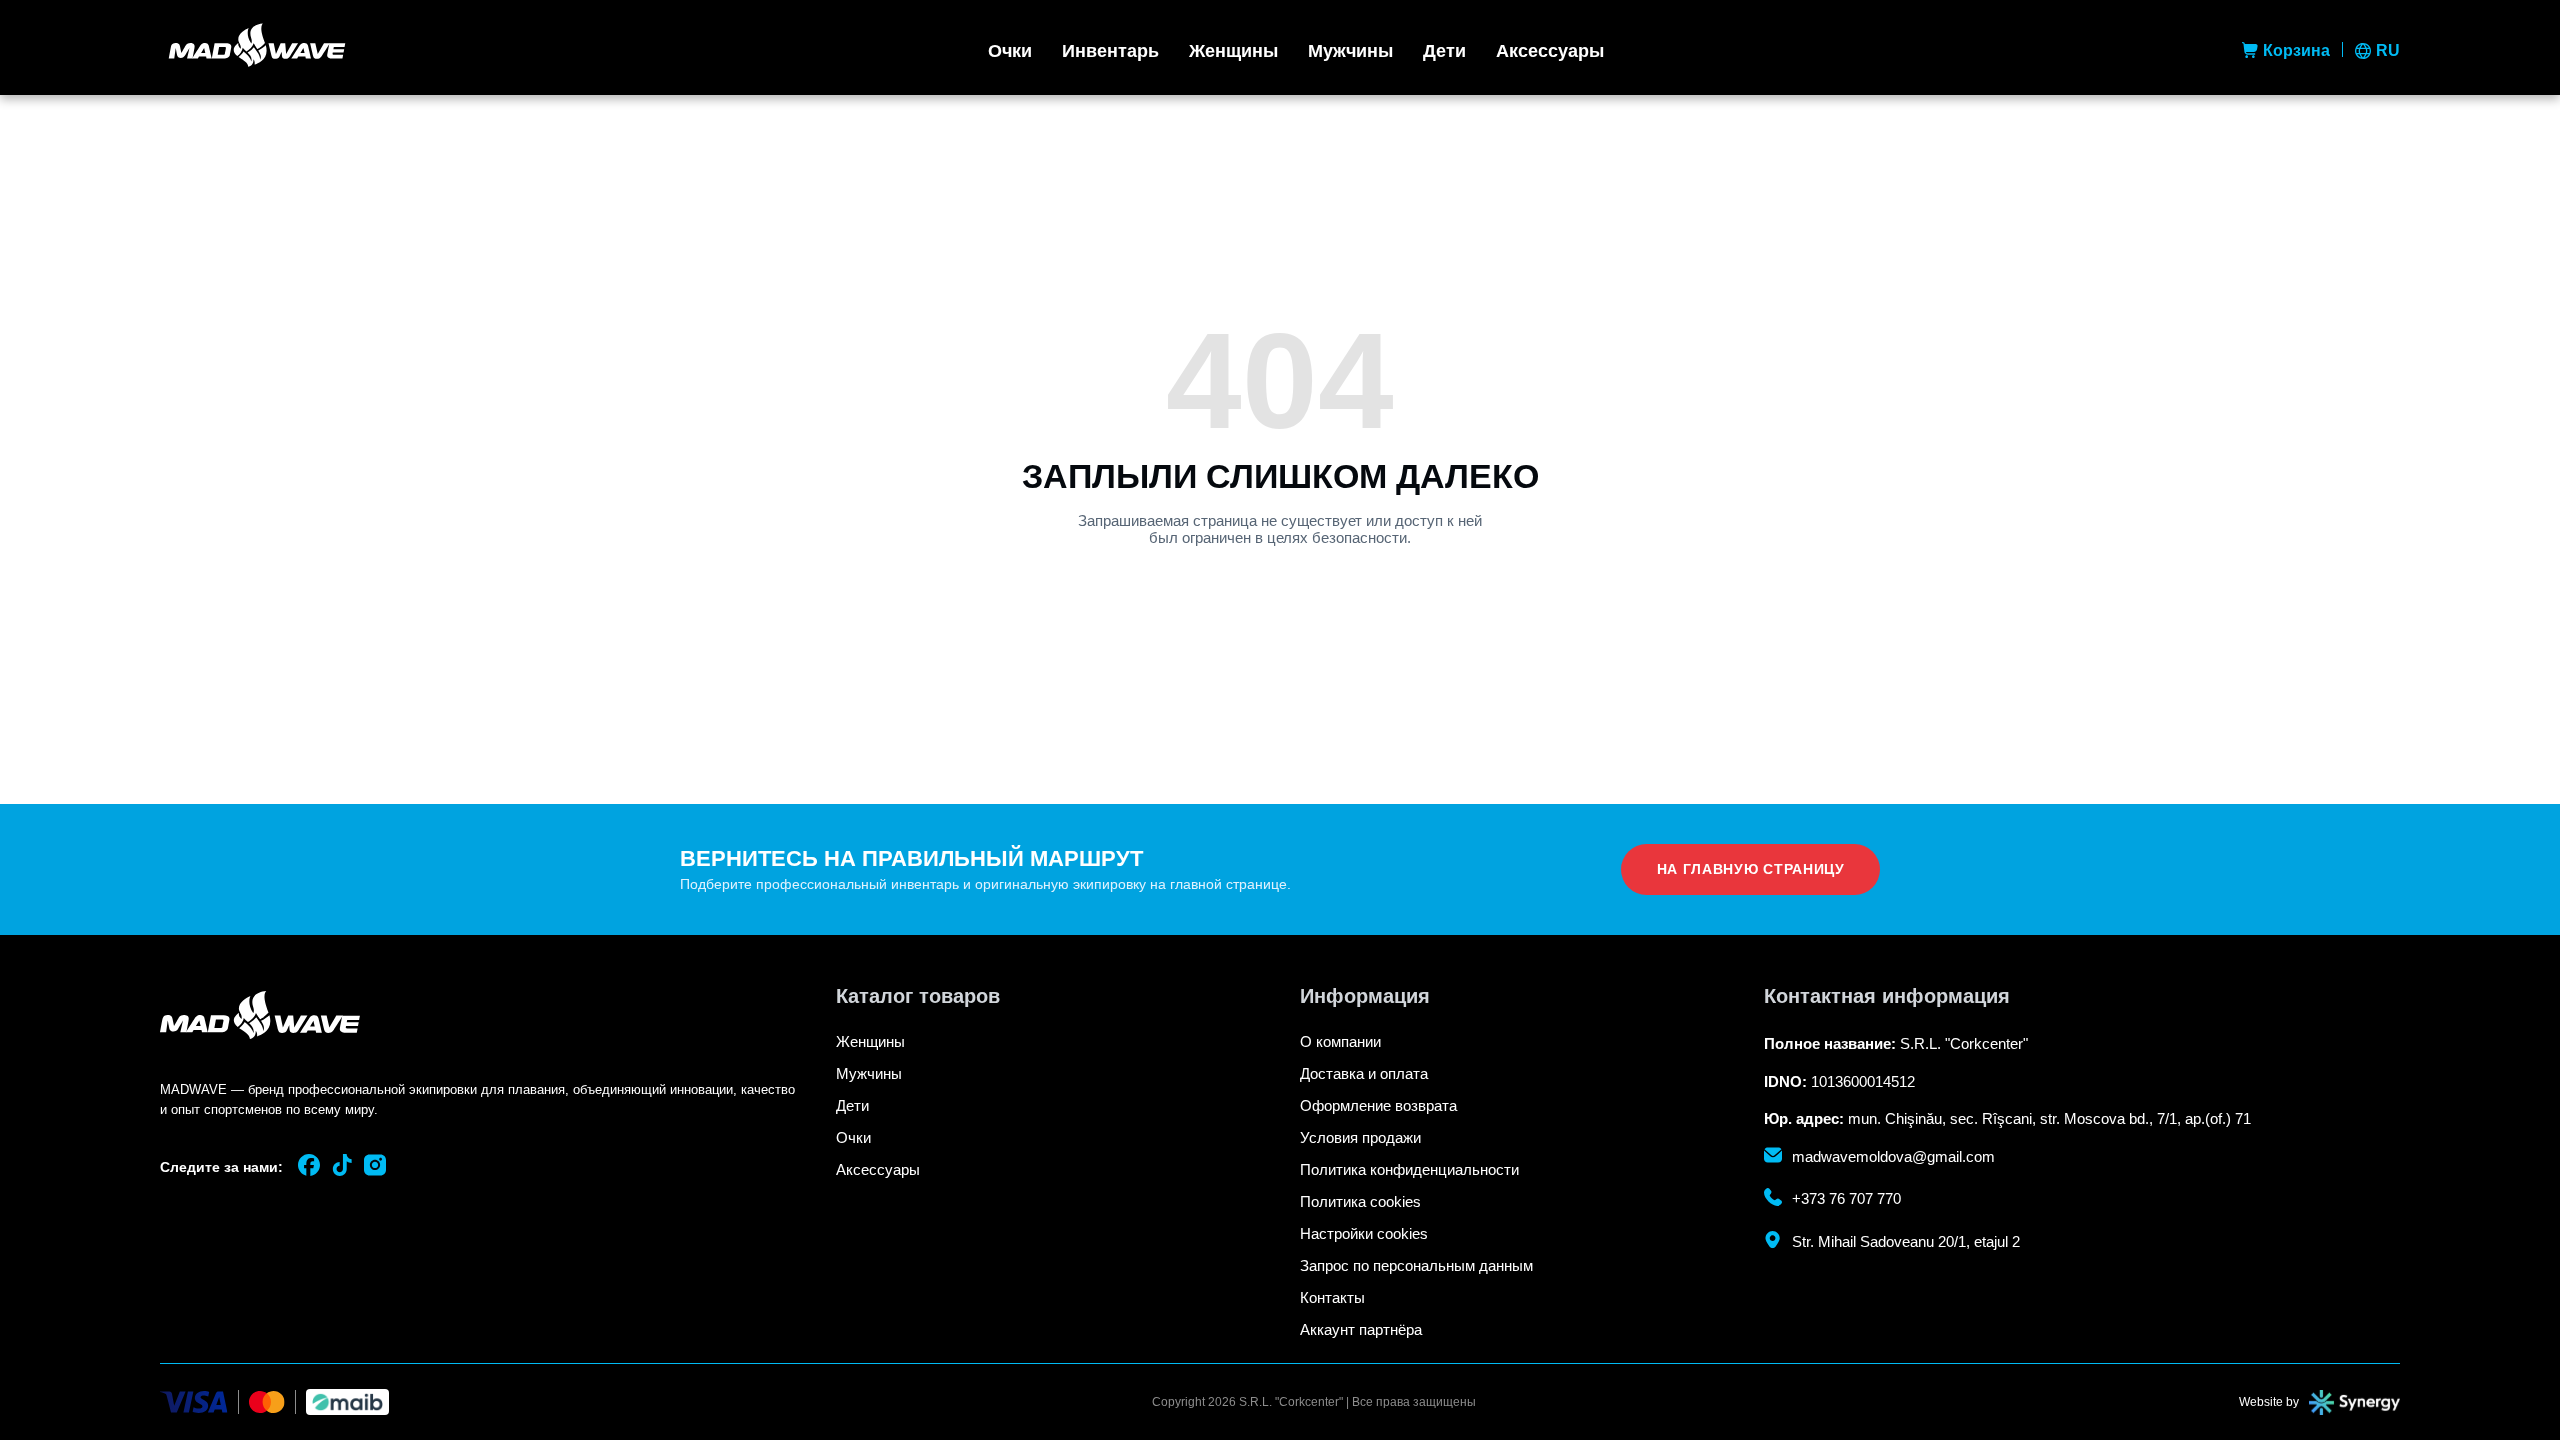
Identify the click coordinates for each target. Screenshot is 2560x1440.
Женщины (1233, 51)
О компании (1340, 1041)
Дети (1444, 51)
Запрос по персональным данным (1416, 1265)
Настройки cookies (1364, 1233)
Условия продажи (1360, 1137)
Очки (1010, 51)
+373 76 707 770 (1846, 1198)
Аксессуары (1550, 51)
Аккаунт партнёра (1361, 1329)
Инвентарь (1110, 51)
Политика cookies (1360, 1201)
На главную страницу (1751, 869)
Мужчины (1350, 51)
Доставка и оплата (1364, 1073)
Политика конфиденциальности (1409, 1169)
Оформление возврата (1378, 1105)
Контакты (1332, 1297)
